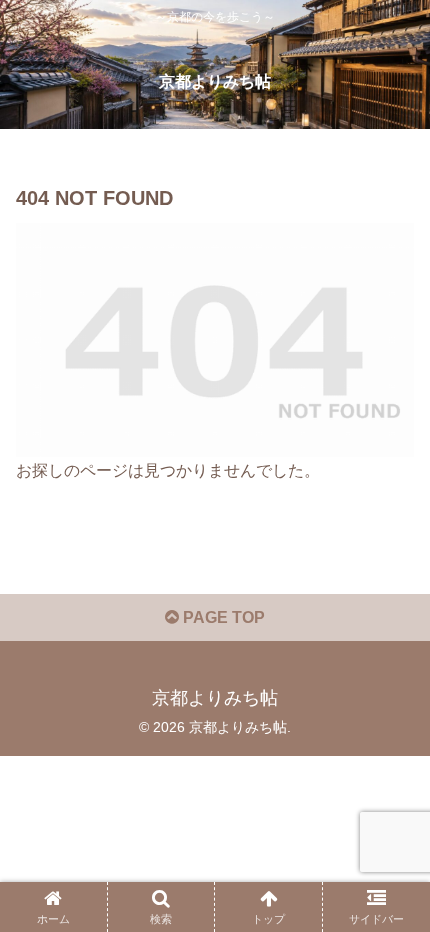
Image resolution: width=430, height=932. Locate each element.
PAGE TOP (222, 617)
